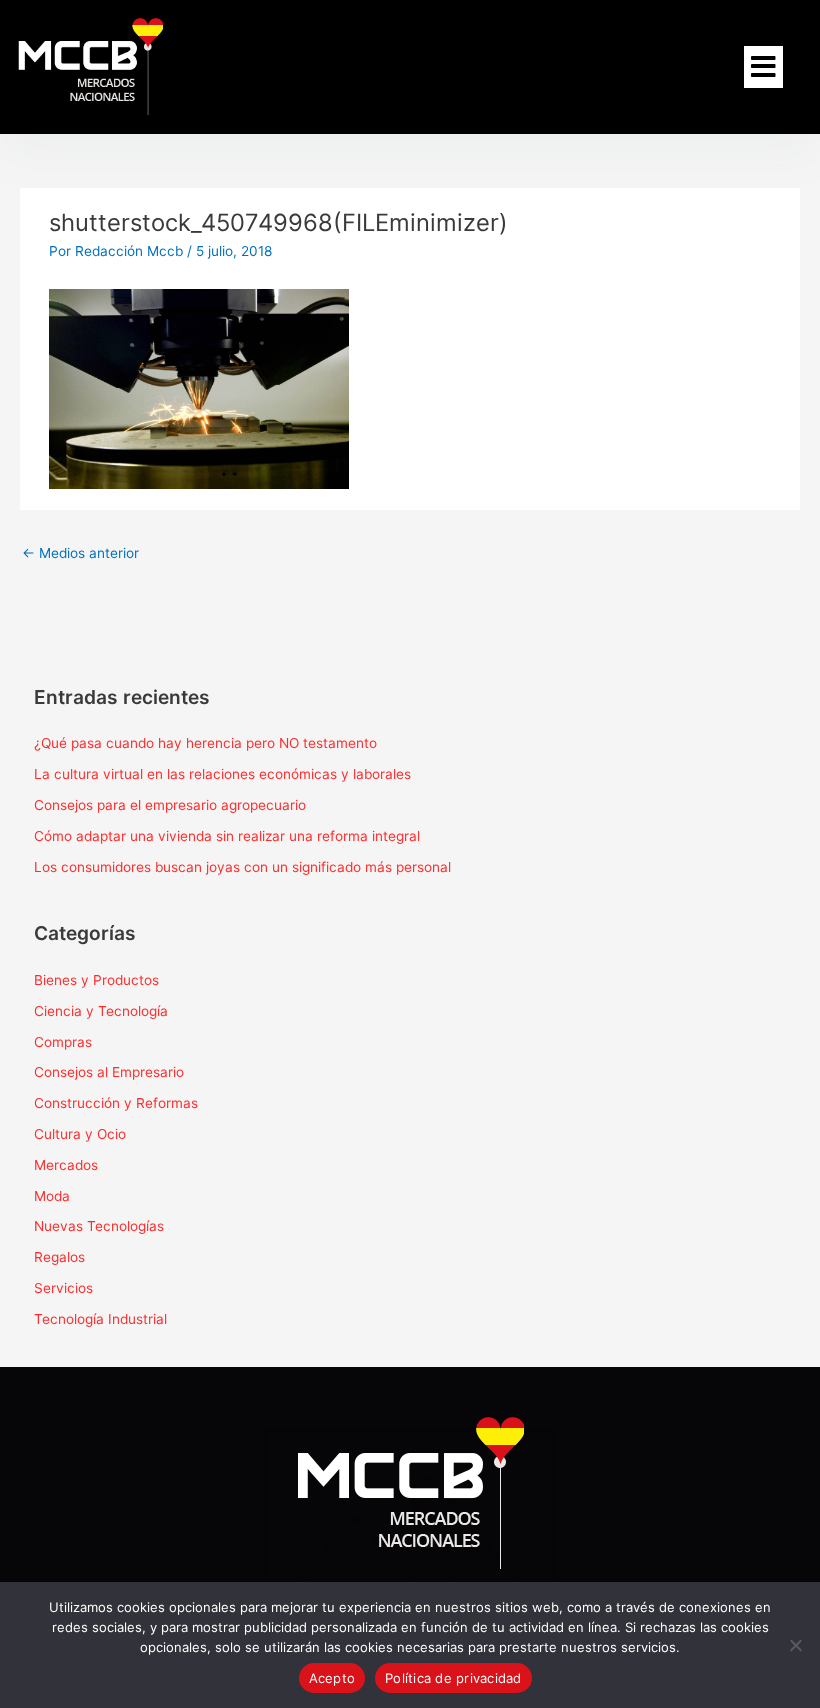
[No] (795, 1645)
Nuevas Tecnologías (99, 1226)
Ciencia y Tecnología (101, 1011)
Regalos (59, 1257)
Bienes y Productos (96, 980)
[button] (763, 67)
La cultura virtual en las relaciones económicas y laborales (222, 774)
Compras (63, 1042)
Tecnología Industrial (100, 1319)
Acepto (332, 1678)
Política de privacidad (453, 1678)
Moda (52, 1196)
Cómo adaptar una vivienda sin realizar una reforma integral (227, 836)
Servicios (63, 1288)
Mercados (66, 1165)
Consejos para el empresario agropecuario (170, 805)
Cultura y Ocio (80, 1134)
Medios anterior (80, 553)
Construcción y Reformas (116, 1103)
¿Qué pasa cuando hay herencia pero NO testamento (205, 743)
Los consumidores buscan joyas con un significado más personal (242, 867)
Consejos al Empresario (109, 1072)
